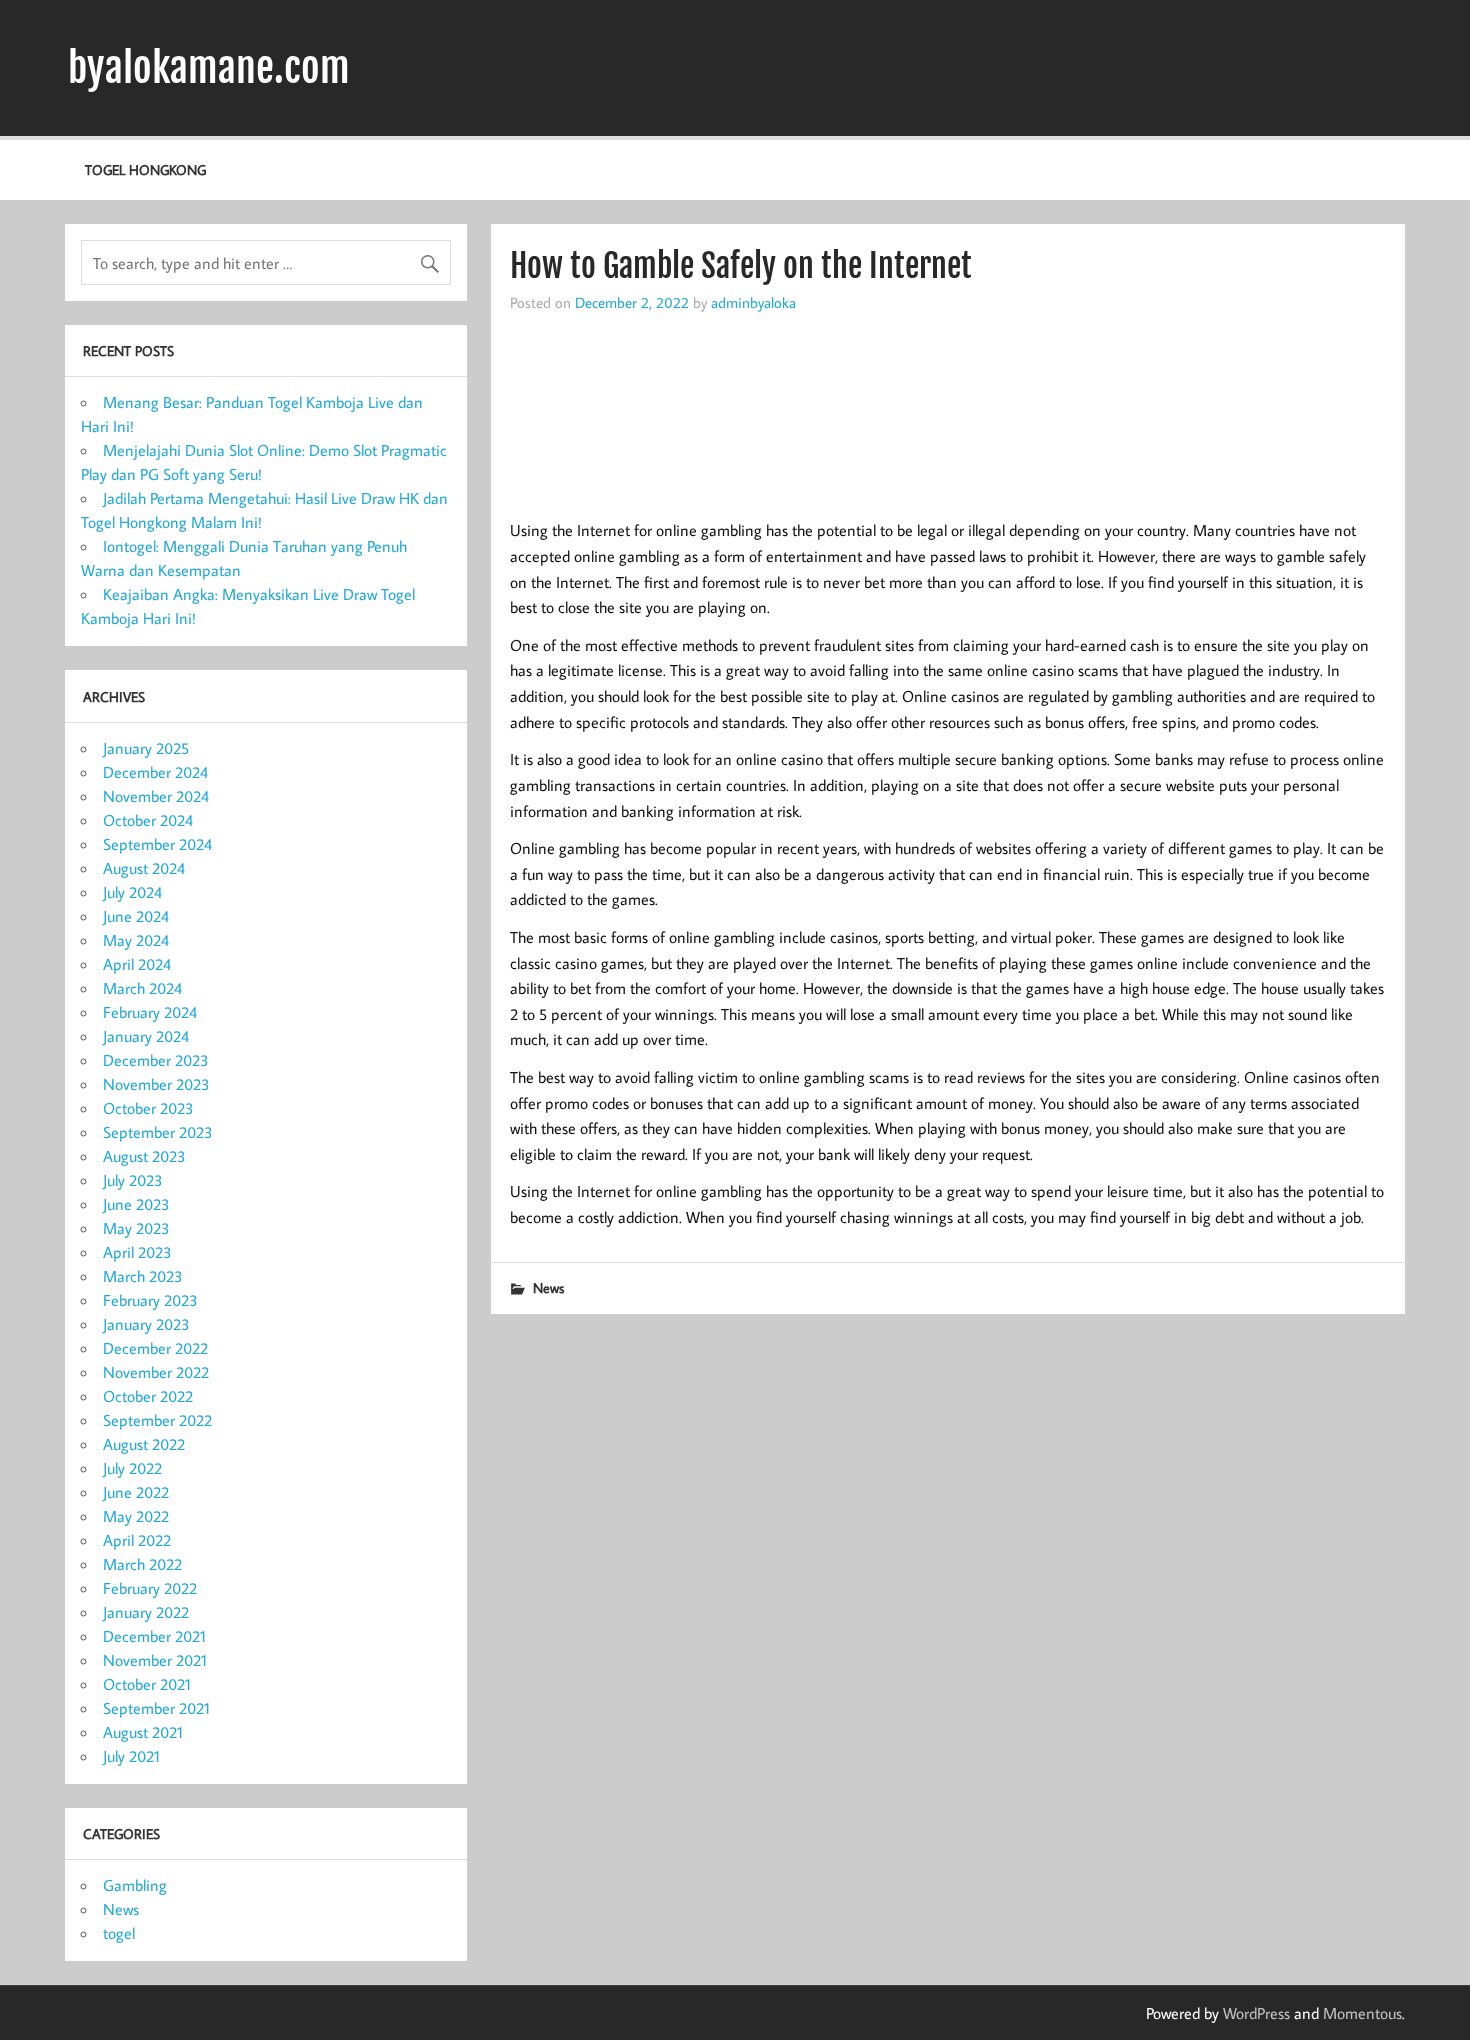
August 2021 (143, 1732)
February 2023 (150, 1300)
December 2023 (156, 1060)
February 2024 (150, 1012)
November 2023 (156, 1084)
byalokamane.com (209, 68)
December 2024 (155, 772)
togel (119, 1933)
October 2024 (148, 820)
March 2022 (142, 1564)
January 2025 (146, 748)
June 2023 (136, 1204)
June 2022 (136, 1492)
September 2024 (157, 844)
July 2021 (131, 1756)
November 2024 (156, 796)
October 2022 (148, 1396)
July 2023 (133, 1180)
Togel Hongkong (145, 169)
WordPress (1256, 2013)
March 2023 (143, 1276)
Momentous (1362, 2013)
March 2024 (142, 988)
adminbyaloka (753, 302)
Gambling (135, 1885)
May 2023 (136, 1228)
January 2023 (146, 1324)
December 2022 (155, 1348)
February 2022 (150, 1588)
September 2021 (156, 1708)
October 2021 (147, 1684)
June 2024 (136, 916)
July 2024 (132, 892)
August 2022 (144, 1444)
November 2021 (155, 1660)
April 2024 (137, 964)
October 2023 (148, 1108)
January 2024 (146, 1036)
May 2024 (136, 940)
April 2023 (137, 1252)
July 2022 (132, 1468)
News (548, 1287)
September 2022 (157, 1420)
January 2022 (146, 1612)
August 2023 (144, 1156)
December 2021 (154, 1636)
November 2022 (156, 1372)
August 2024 (144, 868)
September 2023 (158, 1132)
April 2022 (137, 1540)
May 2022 (136, 1516)
